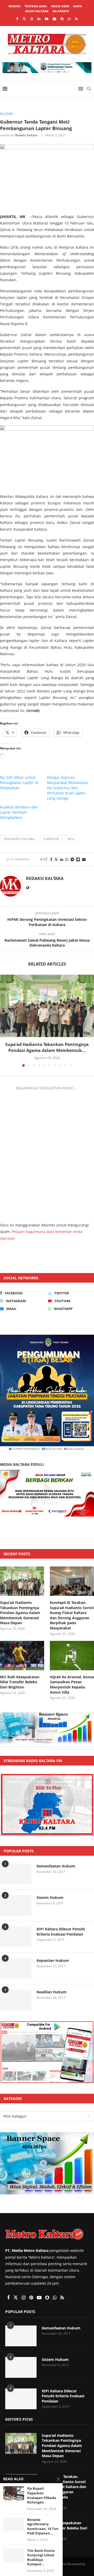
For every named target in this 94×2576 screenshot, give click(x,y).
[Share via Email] (84, 859)
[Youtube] (47, 19)
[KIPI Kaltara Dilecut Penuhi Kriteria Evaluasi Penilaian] (16, 1937)
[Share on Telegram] (72, 859)
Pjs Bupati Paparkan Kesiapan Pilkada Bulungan (42, 2495)
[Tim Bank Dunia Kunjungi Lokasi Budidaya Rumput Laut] (14, 2555)
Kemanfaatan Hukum (56, 1866)
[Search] (89, 89)
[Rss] (77, 19)
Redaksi (15, 6)
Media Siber (60, 6)
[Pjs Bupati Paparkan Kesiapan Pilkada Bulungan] (14, 2493)
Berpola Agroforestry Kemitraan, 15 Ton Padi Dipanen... (43, 2527)
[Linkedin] (39, 19)
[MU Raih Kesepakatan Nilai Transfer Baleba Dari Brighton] (22, 1656)
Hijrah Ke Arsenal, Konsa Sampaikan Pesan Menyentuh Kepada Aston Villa (72, 1685)
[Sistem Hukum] (16, 1905)
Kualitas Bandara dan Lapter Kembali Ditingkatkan (19, 812)
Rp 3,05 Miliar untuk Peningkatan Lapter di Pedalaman (19, 783)
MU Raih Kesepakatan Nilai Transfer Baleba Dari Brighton (20, 1682)
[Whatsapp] (69, 19)
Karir (77, 6)
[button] (4, 1020)
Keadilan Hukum (52, 1992)
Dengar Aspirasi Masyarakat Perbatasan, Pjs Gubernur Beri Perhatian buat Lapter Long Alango (68, 788)
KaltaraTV (61, 11)
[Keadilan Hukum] (16, 2000)
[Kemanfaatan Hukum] (16, 1874)
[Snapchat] (62, 19)
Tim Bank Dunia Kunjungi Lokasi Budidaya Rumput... (41, 2558)
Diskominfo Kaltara (19, 839)
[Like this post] (45, 859)
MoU (71, 839)
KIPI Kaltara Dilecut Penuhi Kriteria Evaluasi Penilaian (61, 1932)
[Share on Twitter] (56, 859)
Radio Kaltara (37, 11)
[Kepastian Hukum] (16, 1968)
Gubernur (51, 839)
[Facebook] (17, 19)
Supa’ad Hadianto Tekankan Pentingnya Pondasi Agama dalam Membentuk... (47, 1047)
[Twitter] (24, 19)
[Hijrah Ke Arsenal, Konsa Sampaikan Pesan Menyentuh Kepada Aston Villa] (72, 1656)
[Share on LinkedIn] (62, 859)
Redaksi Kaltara (26, 135)
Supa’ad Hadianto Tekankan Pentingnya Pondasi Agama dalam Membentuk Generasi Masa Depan (20, 1613)
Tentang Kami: (36, 6)
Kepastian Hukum (53, 1960)
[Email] (54, 19)
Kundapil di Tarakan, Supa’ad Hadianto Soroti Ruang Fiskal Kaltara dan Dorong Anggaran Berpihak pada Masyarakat (72, 1615)
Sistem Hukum (50, 1897)
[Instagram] (32, 19)
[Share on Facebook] (51, 859)
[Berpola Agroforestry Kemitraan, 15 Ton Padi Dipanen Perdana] (14, 2524)
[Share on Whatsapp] (67, 859)
